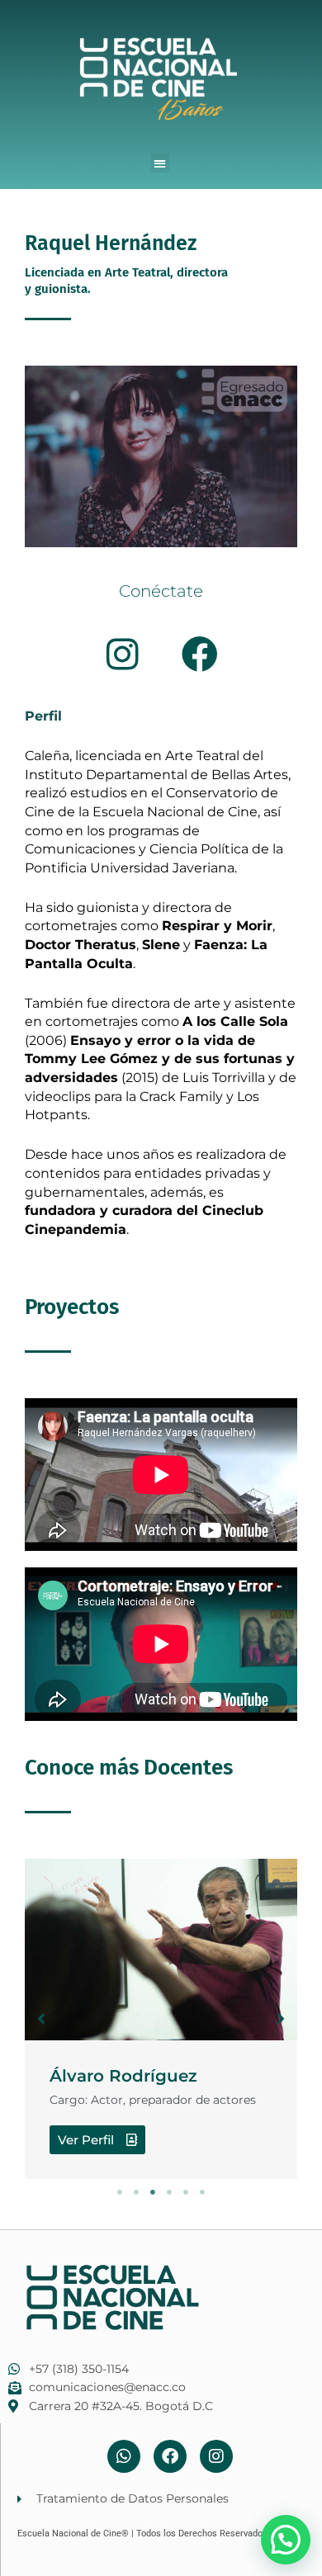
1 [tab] (120, 2192)
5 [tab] (186, 2192)
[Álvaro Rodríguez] (161, 1950)
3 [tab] (153, 2192)
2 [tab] (136, 2192)
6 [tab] (202, 2192)
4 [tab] (169, 2192)
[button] (161, 163)
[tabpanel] (161, 2019)
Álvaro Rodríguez (123, 2076)
